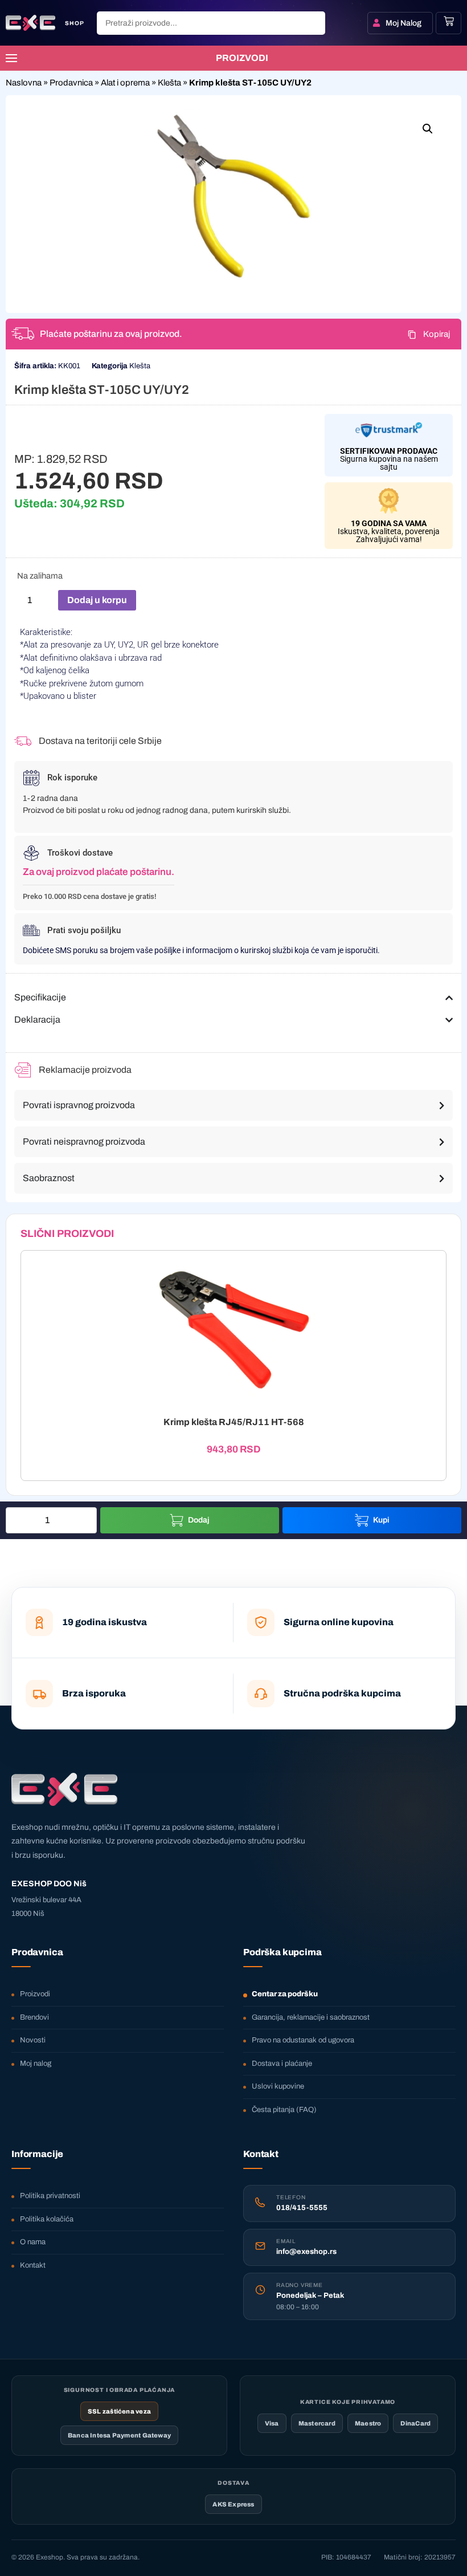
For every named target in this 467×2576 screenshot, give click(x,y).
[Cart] (449, 21)
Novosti (33, 2040)
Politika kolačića (47, 2219)
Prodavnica (71, 83)
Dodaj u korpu (97, 600)
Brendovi (34, 2017)
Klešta (169, 83)
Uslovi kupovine (278, 2086)
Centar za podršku (285, 1994)
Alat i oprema (125, 83)
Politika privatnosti (50, 2196)
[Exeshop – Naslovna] (64, 1789)
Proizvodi (35, 1994)
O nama (33, 2242)
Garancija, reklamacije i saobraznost (311, 2017)
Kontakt (33, 2265)
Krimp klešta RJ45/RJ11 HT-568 (234, 1422)
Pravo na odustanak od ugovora (303, 2040)
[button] (428, 129)
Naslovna (24, 83)
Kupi (381, 1520)
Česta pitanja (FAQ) (284, 2110)
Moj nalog (36, 2064)
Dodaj (199, 1520)
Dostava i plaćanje (282, 2064)
